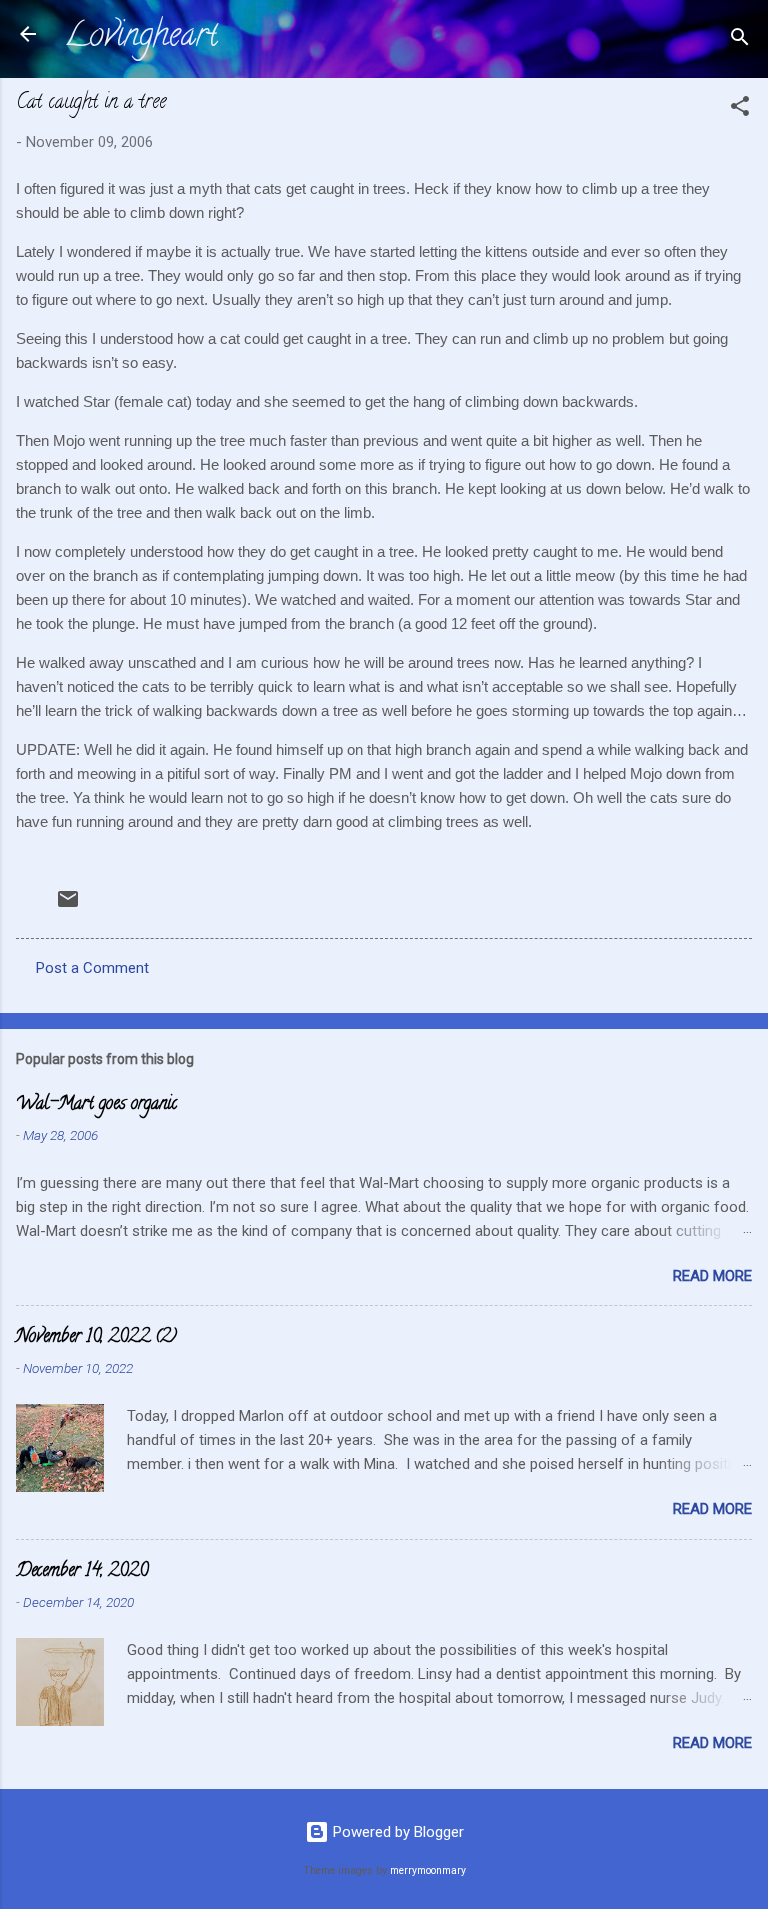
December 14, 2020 (82, 1572)
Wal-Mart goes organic (96, 1105)
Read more (712, 1276)
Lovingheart (141, 38)
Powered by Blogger (396, 1832)
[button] (740, 109)
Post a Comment (92, 968)
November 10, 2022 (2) (96, 1338)
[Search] (740, 40)
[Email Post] (68, 906)
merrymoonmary (428, 1870)
